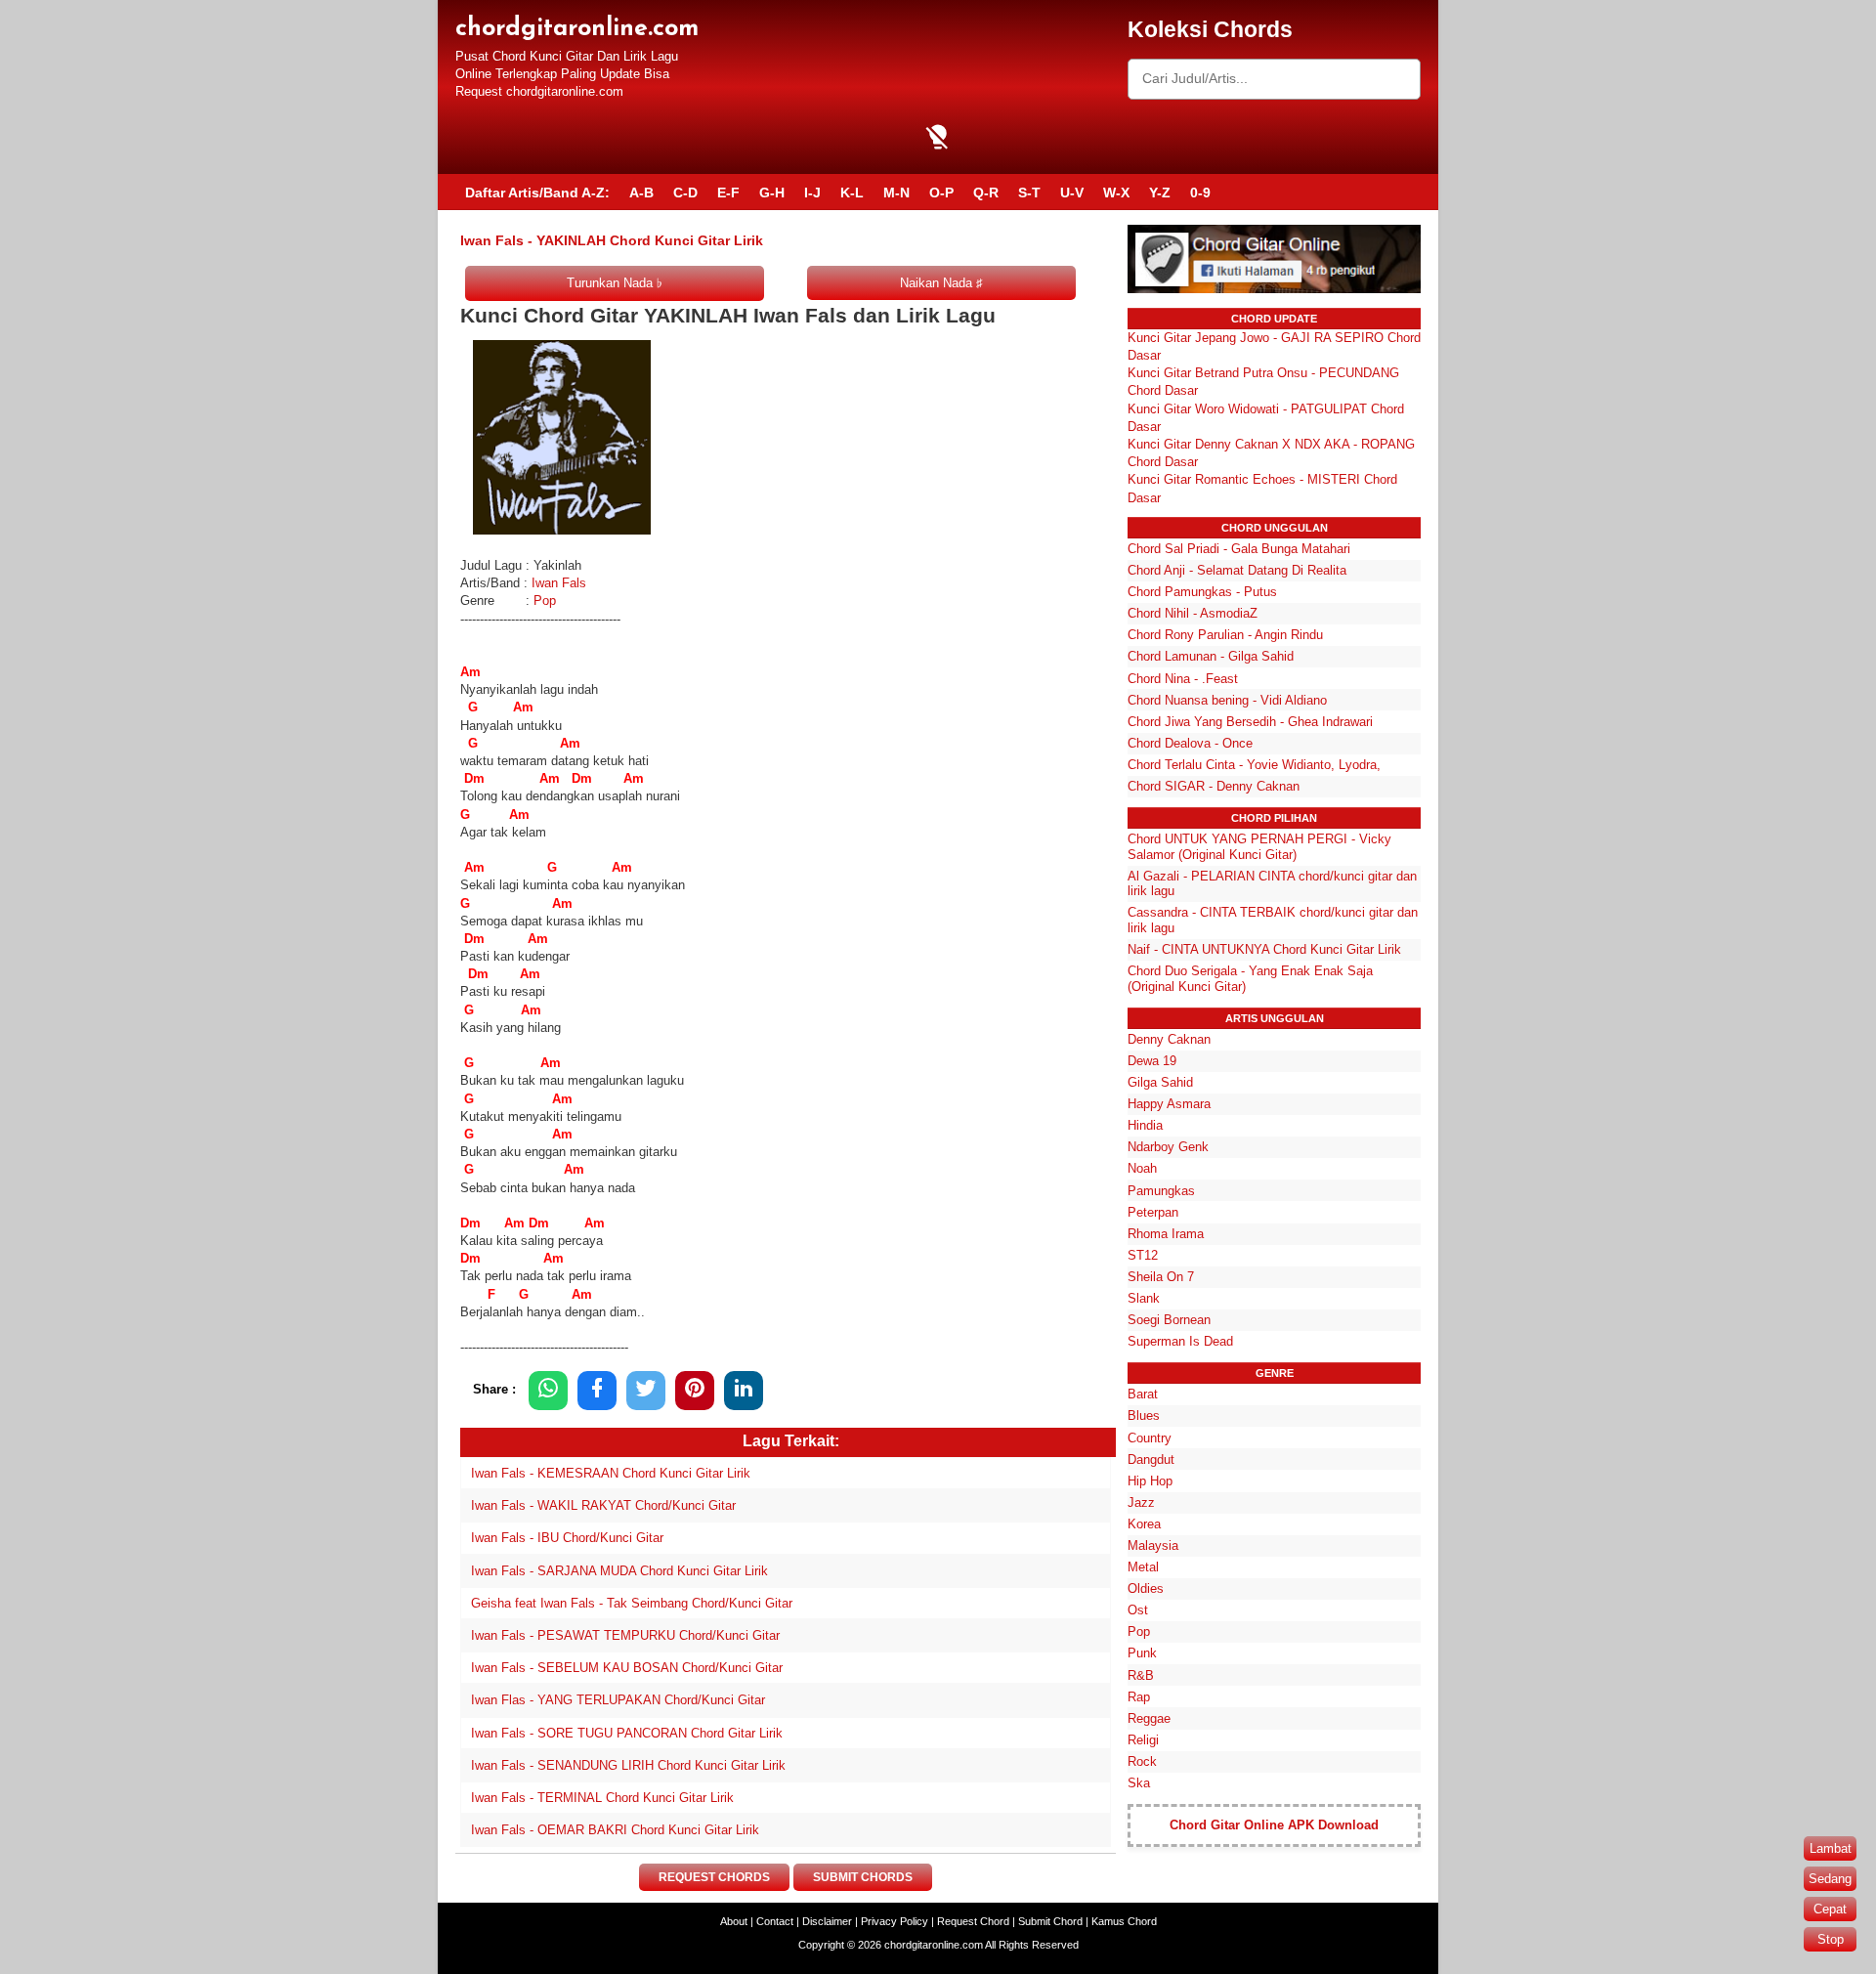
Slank (1144, 1298)
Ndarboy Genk (1168, 1147)
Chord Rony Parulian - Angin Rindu (1225, 635)
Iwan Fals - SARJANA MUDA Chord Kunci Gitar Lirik (619, 1571)
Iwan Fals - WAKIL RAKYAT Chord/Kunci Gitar (603, 1505)
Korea (1144, 1524)
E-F (728, 193)
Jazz (1141, 1502)
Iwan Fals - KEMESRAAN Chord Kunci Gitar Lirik (611, 1473)
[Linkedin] (744, 1390)
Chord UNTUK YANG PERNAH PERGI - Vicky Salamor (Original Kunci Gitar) (1259, 847)
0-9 (1200, 193)
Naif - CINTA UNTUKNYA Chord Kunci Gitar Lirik (1264, 949)
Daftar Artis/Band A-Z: (537, 193)
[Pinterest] (695, 1390)
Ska (1139, 1783)
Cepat (1830, 1909)
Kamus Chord (1124, 1921)
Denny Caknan (1169, 1039)
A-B (641, 193)
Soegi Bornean (1169, 1320)
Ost (1138, 1610)
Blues (1144, 1416)
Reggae (1149, 1718)
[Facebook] (597, 1390)
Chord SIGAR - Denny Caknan (1214, 786)
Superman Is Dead (1180, 1341)
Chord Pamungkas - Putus (1202, 592)
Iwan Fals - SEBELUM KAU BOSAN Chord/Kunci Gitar (627, 1668)
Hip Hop (1150, 1481)
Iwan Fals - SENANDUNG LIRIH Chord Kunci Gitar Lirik (628, 1765)
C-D (685, 193)
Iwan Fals (561, 583)
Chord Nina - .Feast (1183, 679)
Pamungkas (1161, 1191)
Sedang (1830, 1879)
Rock (1142, 1761)
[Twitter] (646, 1390)
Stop (1831, 1939)
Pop (545, 601)
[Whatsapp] (548, 1390)
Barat (1143, 1394)
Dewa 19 (1152, 1061)
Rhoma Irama (1166, 1234)
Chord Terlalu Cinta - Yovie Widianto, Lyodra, (1254, 765)
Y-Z (1160, 193)
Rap (1139, 1697)
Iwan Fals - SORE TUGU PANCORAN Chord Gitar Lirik (627, 1733)
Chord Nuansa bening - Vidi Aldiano (1227, 700)
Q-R (986, 193)
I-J (812, 193)
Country (1150, 1438)
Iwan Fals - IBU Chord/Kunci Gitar (567, 1538)
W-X (1116, 193)
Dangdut (1151, 1459)
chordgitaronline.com (577, 29)
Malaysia (1153, 1545)
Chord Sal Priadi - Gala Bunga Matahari (1239, 549)
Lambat (1831, 1848)
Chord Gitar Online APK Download (1274, 1825)
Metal (1143, 1567)
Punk (1142, 1653)
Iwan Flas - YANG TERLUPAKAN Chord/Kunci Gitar (618, 1700)
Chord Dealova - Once (1190, 743)
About (734, 1921)
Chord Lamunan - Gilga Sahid (1211, 656)
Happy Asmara (1169, 1104)
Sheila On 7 (1161, 1277)
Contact (775, 1921)
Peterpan (1153, 1212)
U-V (1072, 193)
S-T (1029, 193)
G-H (772, 193)
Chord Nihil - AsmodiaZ (1193, 613)
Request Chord (973, 1921)
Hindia (1145, 1125)
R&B (1141, 1675)
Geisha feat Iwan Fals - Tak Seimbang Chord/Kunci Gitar (632, 1603)
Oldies (1146, 1588)
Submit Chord (1050, 1921)
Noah (1142, 1168)
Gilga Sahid (1160, 1082)
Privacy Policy (895, 1921)
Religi (1143, 1740)
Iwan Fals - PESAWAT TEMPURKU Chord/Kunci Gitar (625, 1635)
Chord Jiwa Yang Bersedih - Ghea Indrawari (1250, 722)
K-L (852, 193)
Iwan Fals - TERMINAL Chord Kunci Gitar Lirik (602, 1798)
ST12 (1143, 1255)
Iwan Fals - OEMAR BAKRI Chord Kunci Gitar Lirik (615, 1830)
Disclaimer (827, 1921)
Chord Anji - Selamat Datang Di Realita (1237, 570)
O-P (941, 193)
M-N (896, 193)
